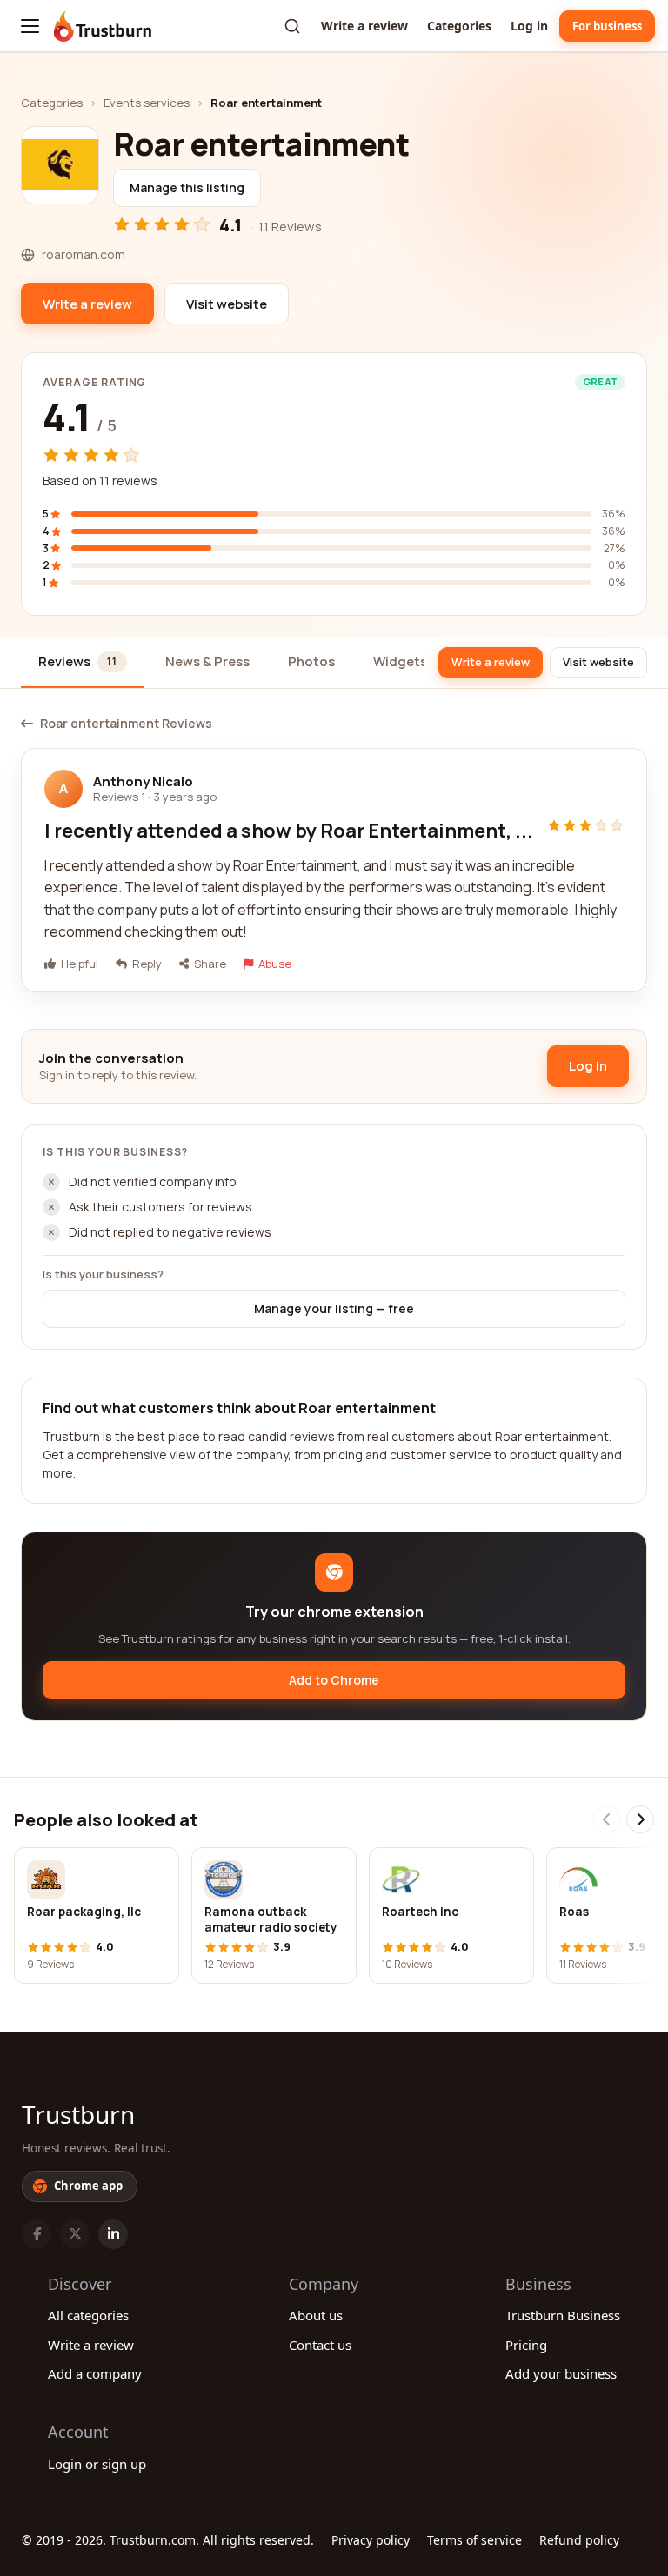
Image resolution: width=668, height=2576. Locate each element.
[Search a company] (292, 26)
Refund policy (579, 2540)
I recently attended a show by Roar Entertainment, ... (289, 831)
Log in (529, 26)
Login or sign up (97, 2464)
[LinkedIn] (113, 2234)
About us (316, 2315)
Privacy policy (371, 2540)
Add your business (561, 2373)
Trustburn (78, 2114)
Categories (459, 26)
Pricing (526, 2345)
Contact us (320, 2345)
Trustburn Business (563, 2315)
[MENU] (30, 26)
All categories (88, 2315)
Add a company (95, 2373)
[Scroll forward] (640, 1819)
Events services (147, 103)
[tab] (83, 663)
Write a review (364, 26)
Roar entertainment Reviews (126, 724)
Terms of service (474, 2540)
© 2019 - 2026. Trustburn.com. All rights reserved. (168, 2540)
